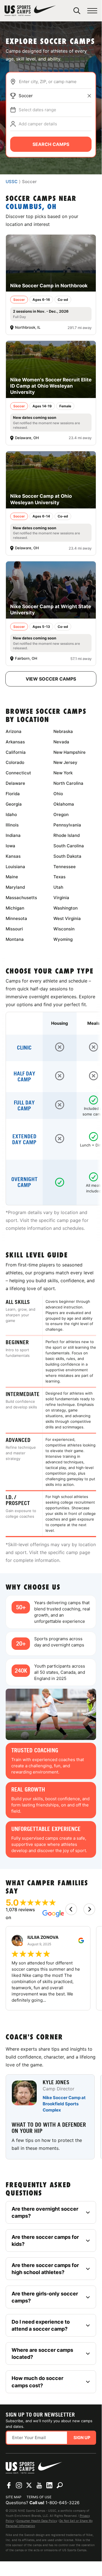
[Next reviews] (89, 1909)
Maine (12, 877)
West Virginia (67, 918)
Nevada (61, 742)
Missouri (14, 929)
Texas (59, 877)
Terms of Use (39, 2497)
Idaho (11, 814)
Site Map (14, 2497)
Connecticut (18, 773)
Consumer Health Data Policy (37, 2521)
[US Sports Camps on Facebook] (9, 2485)
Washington (66, 908)
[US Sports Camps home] (30, 11)
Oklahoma (64, 804)
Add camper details (38, 124)
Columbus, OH (31, 207)
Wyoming (63, 939)
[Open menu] (92, 11)
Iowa (10, 846)
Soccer (26, 96)
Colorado (15, 762)
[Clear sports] (89, 96)
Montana (15, 939)
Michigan (15, 908)
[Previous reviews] (71, 1909)
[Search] (77, 11)
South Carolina (69, 846)
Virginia (61, 898)
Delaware (15, 783)
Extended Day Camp (24, 1139)
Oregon (61, 814)
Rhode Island (67, 835)
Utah (58, 887)
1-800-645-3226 (62, 2503)
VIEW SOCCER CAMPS (51, 679)
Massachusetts (21, 898)
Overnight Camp (24, 1182)
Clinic (24, 1048)
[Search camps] (60, 2485)
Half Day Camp (24, 1077)
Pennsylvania (67, 825)
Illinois (12, 825)
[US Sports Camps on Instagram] (19, 2485)
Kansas (13, 856)
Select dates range (37, 110)
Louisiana (15, 867)
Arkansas (15, 742)
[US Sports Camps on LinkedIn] (49, 2485)
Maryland (15, 887)
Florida (13, 794)
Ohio (58, 794)
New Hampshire (70, 752)
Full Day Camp (24, 1106)
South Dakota (67, 856)
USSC (12, 182)
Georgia (14, 804)
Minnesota (16, 918)
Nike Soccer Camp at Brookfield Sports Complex (64, 2104)
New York (63, 773)
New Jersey (65, 762)
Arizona (14, 731)
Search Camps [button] (51, 144)
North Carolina (68, 783)
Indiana (13, 835)
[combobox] (55, 82)
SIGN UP (82, 2438)
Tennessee (65, 867)
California (16, 752)
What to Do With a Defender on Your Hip (49, 2128)
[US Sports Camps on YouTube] (39, 2485)
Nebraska (63, 731)
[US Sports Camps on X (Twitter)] (29, 2485)
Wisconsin (64, 929)
